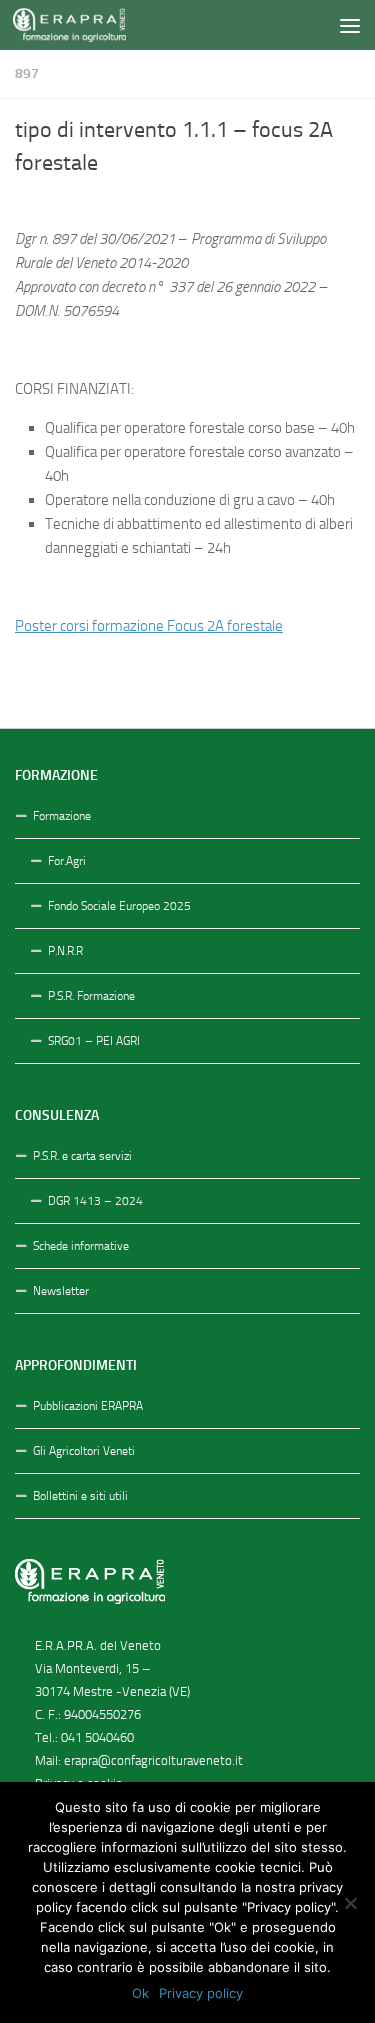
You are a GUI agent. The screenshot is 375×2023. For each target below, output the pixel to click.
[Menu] (350, 25)
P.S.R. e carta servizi (82, 1156)
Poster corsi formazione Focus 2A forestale (149, 626)
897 (27, 73)
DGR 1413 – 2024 (95, 1201)
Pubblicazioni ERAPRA (88, 1406)
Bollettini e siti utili (80, 1496)
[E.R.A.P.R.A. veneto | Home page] (88, 25)
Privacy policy (201, 1993)
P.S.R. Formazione (91, 996)
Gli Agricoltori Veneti (84, 1451)
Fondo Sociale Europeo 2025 (119, 906)
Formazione (62, 816)
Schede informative (81, 1246)
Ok (140, 1993)
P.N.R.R (65, 951)
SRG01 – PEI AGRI (94, 1041)
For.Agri (67, 861)
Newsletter (61, 1291)
